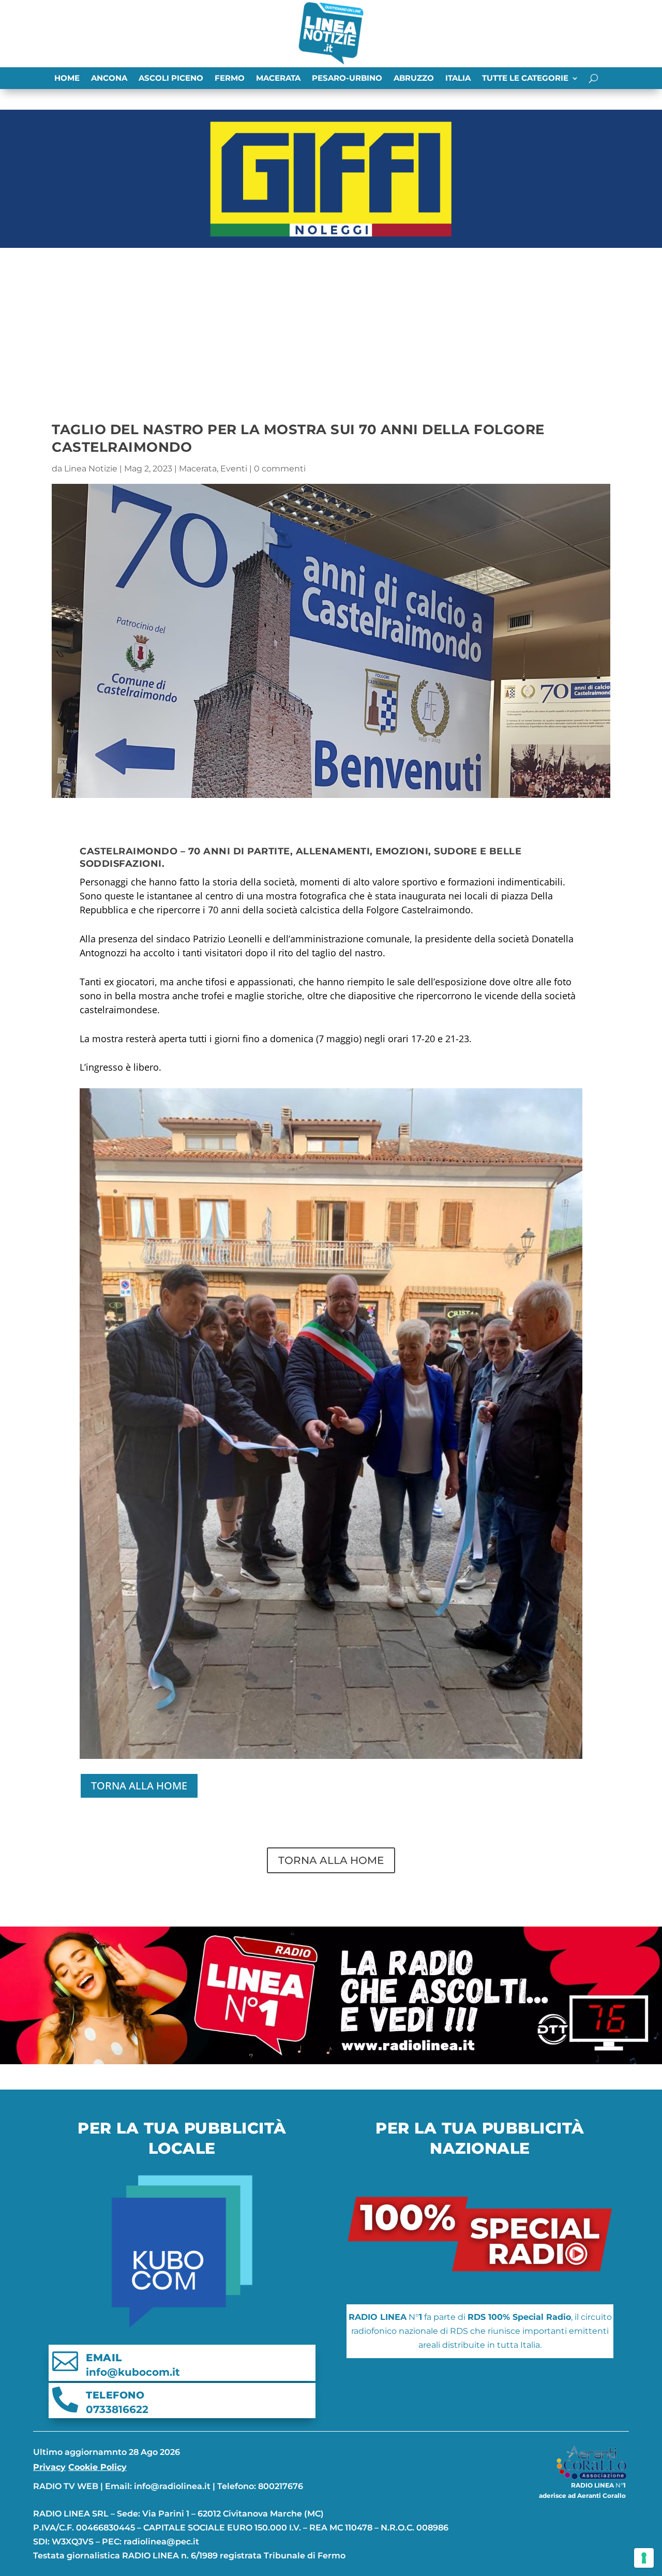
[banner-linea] (331, 2061)
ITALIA (458, 79)
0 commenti (280, 469)
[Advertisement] (331, 330)
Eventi (234, 469)
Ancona (109, 79)
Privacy (49, 2467)
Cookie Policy (97, 2467)
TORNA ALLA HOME (139, 1786)
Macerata (278, 79)
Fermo (230, 79)
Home (67, 79)
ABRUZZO (414, 79)
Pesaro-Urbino (347, 79)
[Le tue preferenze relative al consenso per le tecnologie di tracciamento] (644, 2558)
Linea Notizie (91, 469)
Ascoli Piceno (171, 79)
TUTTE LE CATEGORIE (525, 79)
